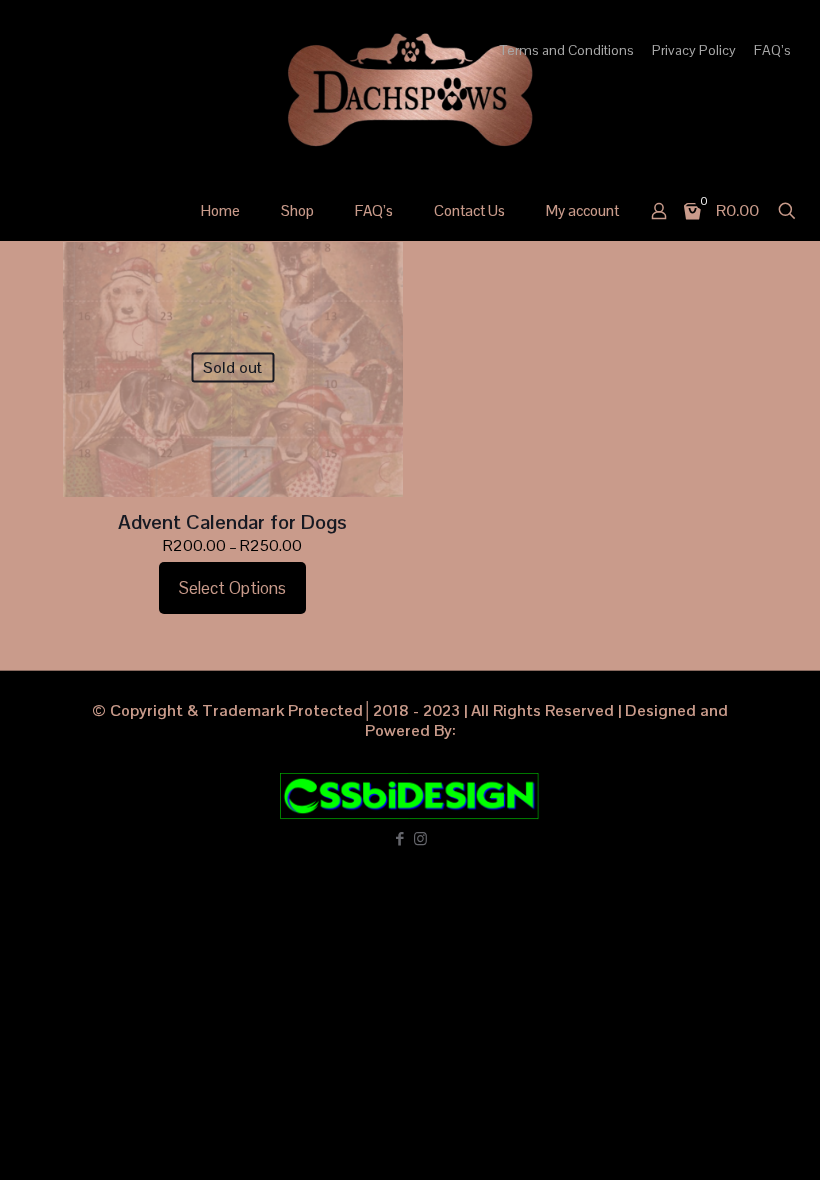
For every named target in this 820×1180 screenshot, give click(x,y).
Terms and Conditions (567, 50)
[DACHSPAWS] (410, 90)
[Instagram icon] (420, 838)
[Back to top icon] (724, 1139)
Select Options (232, 588)
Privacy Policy (694, 50)
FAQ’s (772, 50)
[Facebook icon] (399, 838)
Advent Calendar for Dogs (232, 522)
